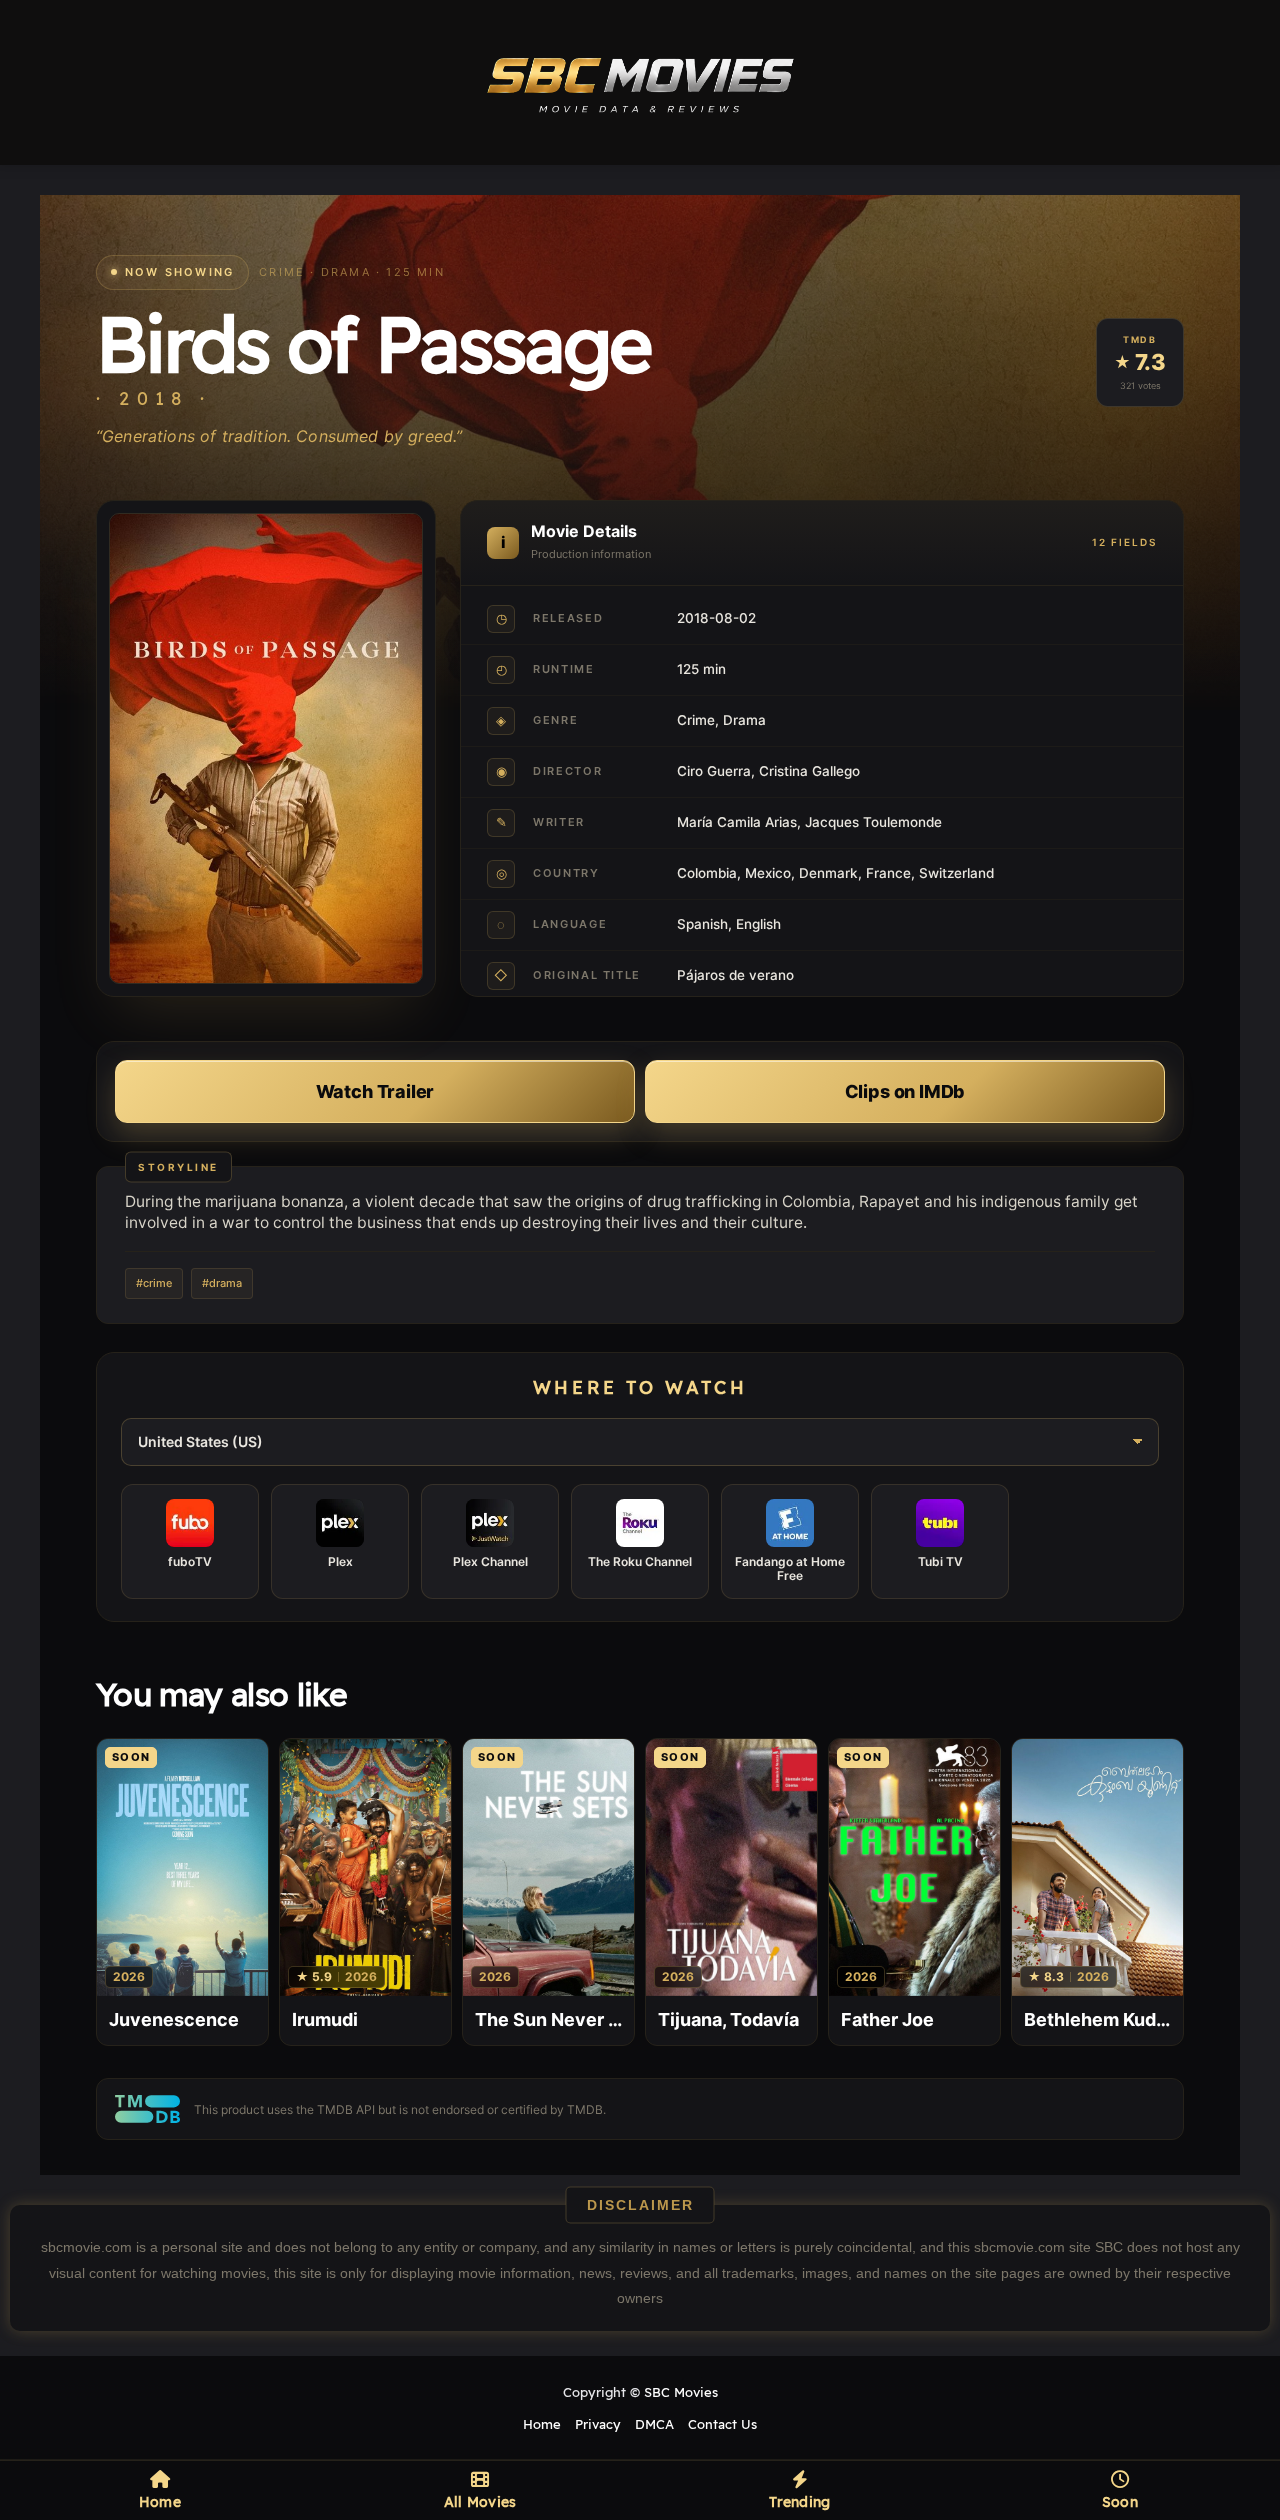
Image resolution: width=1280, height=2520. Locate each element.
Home (542, 2424)
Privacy (598, 2424)
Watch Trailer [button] (375, 1091)
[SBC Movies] (640, 82)
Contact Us (722, 2424)
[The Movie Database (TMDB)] (147, 2109)
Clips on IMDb (905, 1091)
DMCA (654, 2424)
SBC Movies (681, 2392)
